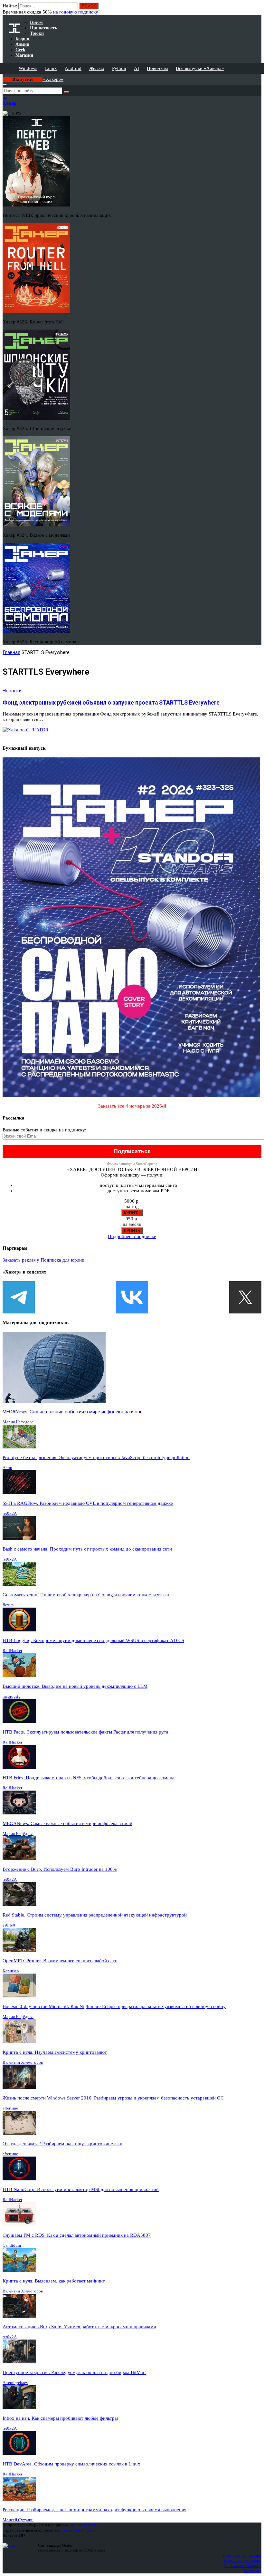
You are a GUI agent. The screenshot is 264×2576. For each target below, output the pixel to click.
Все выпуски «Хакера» (200, 68)
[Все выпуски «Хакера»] (3, 76)
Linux (51, 68)
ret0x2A (10, 1513)
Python (119, 68)
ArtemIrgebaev (15, 2383)
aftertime (10, 2108)
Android (73, 68)
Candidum (12, 2245)
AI (137, 68)
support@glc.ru (84, 2525)
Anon (7, 1468)
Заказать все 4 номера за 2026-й (132, 1106)
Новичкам (157, 68)
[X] (245, 1297)
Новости (12, 691)
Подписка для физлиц (242, 2555)
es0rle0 (9, 1925)
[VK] (132, 1297)
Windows (28, 68)
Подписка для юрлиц (62, 1260)
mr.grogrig (12, 1696)
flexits (8, 1605)
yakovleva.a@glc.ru (79, 2530)
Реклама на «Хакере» (242, 2566)
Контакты (253, 2571)
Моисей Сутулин (18, 2520)
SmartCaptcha (146, 1164)
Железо (97, 68)
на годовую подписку (76, 12)
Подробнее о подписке (132, 1236)
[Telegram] (19, 1297)
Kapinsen (11, 1971)
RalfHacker (12, 1651)
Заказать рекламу (21, 1260)
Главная (11, 652)
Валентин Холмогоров (23, 2062)
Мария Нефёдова (18, 1422)
